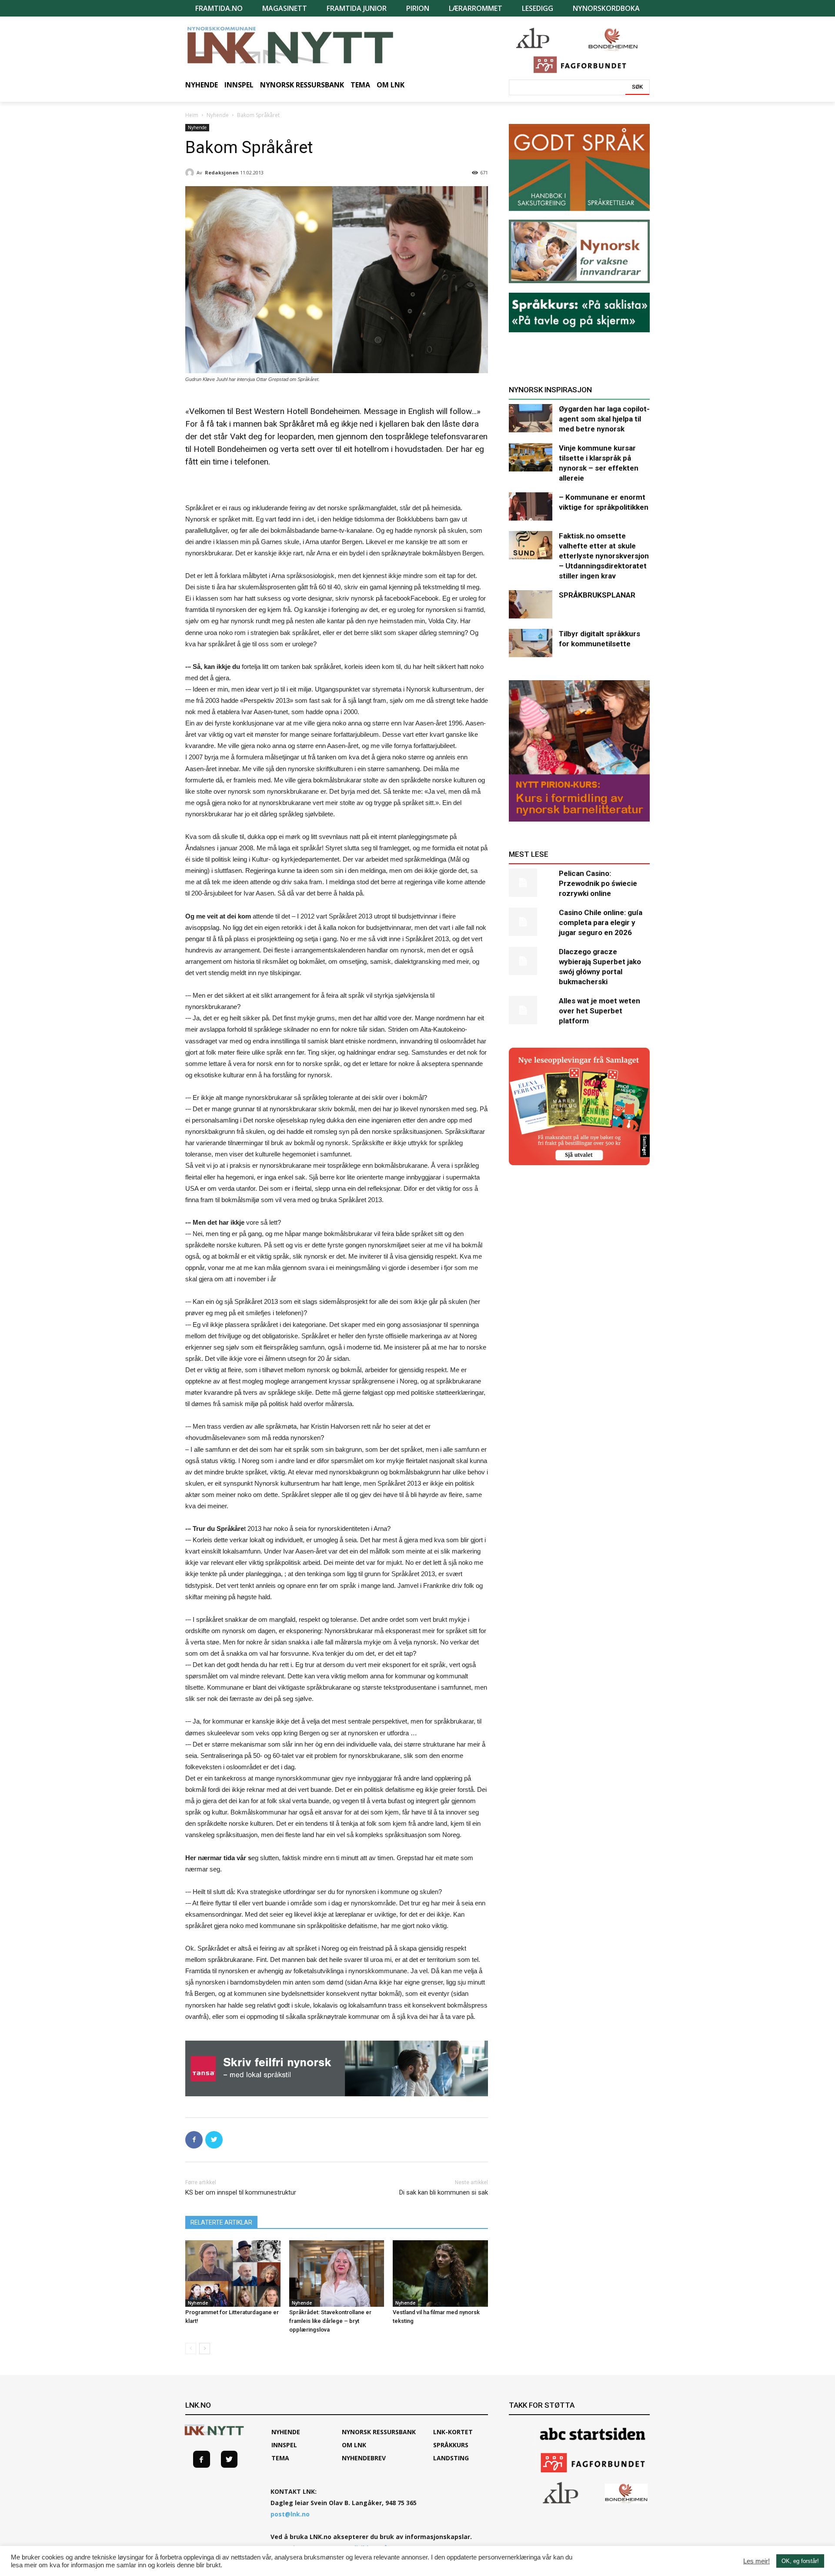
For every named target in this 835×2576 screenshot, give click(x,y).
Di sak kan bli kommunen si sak (444, 2192)
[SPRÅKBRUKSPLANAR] (531, 604)
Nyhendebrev (364, 2458)
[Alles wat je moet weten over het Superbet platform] (531, 1010)
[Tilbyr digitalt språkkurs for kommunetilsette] (531, 643)
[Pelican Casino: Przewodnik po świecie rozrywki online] (531, 883)
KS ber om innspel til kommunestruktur (241, 2192)
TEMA (280, 2458)
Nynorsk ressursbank (379, 2432)
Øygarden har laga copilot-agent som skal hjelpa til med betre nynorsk (604, 419)
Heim (192, 115)
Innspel (284, 2445)
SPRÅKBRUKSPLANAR (597, 595)
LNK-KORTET (453, 2432)
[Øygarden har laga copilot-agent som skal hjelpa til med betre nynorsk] (531, 418)
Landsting (451, 2458)
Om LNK (354, 2445)
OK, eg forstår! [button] (800, 2561)
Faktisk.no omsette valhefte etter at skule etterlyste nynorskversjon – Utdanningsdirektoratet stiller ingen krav (604, 556)
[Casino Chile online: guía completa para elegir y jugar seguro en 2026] (531, 922)
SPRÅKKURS (451, 2445)
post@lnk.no (290, 2514)
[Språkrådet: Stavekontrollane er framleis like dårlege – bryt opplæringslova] (337, 2274)
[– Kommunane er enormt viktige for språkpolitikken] (531, 506)
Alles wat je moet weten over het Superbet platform (600, 1011)
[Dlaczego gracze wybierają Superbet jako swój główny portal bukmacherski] (531, 961)
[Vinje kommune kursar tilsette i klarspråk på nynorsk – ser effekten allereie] (531, 457)
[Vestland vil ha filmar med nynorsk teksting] (440, 2274)
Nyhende (218, 115)
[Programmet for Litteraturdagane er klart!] (233, 2274)
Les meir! (757, 2561)
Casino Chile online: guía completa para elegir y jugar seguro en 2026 (601, 922)
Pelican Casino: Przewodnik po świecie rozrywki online (598, 883)
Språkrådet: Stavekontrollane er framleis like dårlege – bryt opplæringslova (330, 2321)
